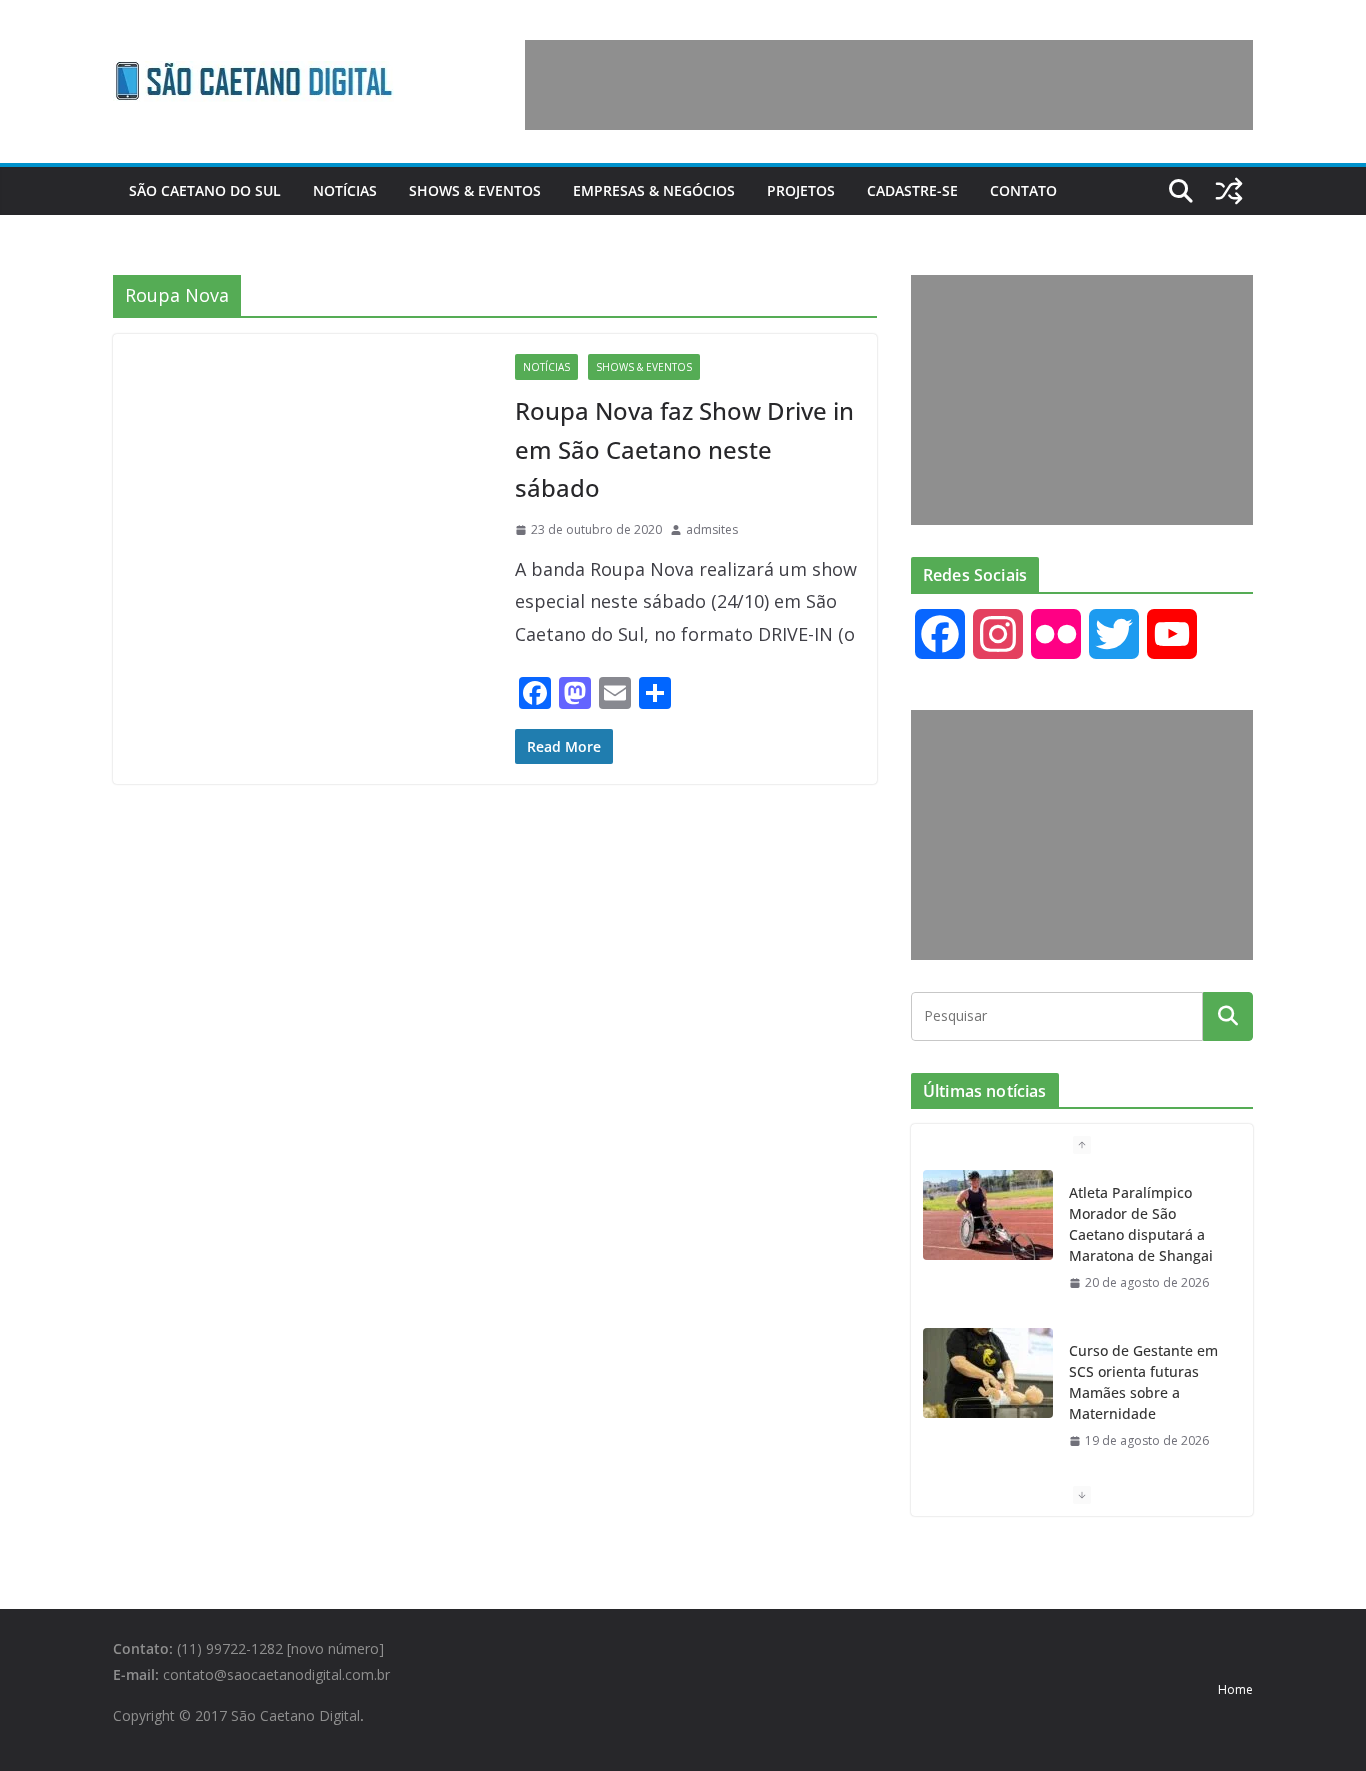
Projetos (801, 190)
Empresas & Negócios (654, 190)
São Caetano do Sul (205, 190)
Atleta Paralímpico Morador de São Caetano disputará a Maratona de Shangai (1141, 1224)
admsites (712, 529)
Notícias (345, 190)
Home (1235, 1689)
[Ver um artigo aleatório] (1229, 191)
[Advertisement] (889, 85)
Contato (1023, 190)
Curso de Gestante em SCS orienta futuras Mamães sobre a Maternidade (1143, 1382)
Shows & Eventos (475, 190)
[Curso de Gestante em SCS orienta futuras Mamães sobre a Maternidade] (988, 1373)
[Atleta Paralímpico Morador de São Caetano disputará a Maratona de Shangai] (988, 1215)
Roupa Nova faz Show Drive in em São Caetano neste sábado (684, 449)
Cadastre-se (912, 190)
